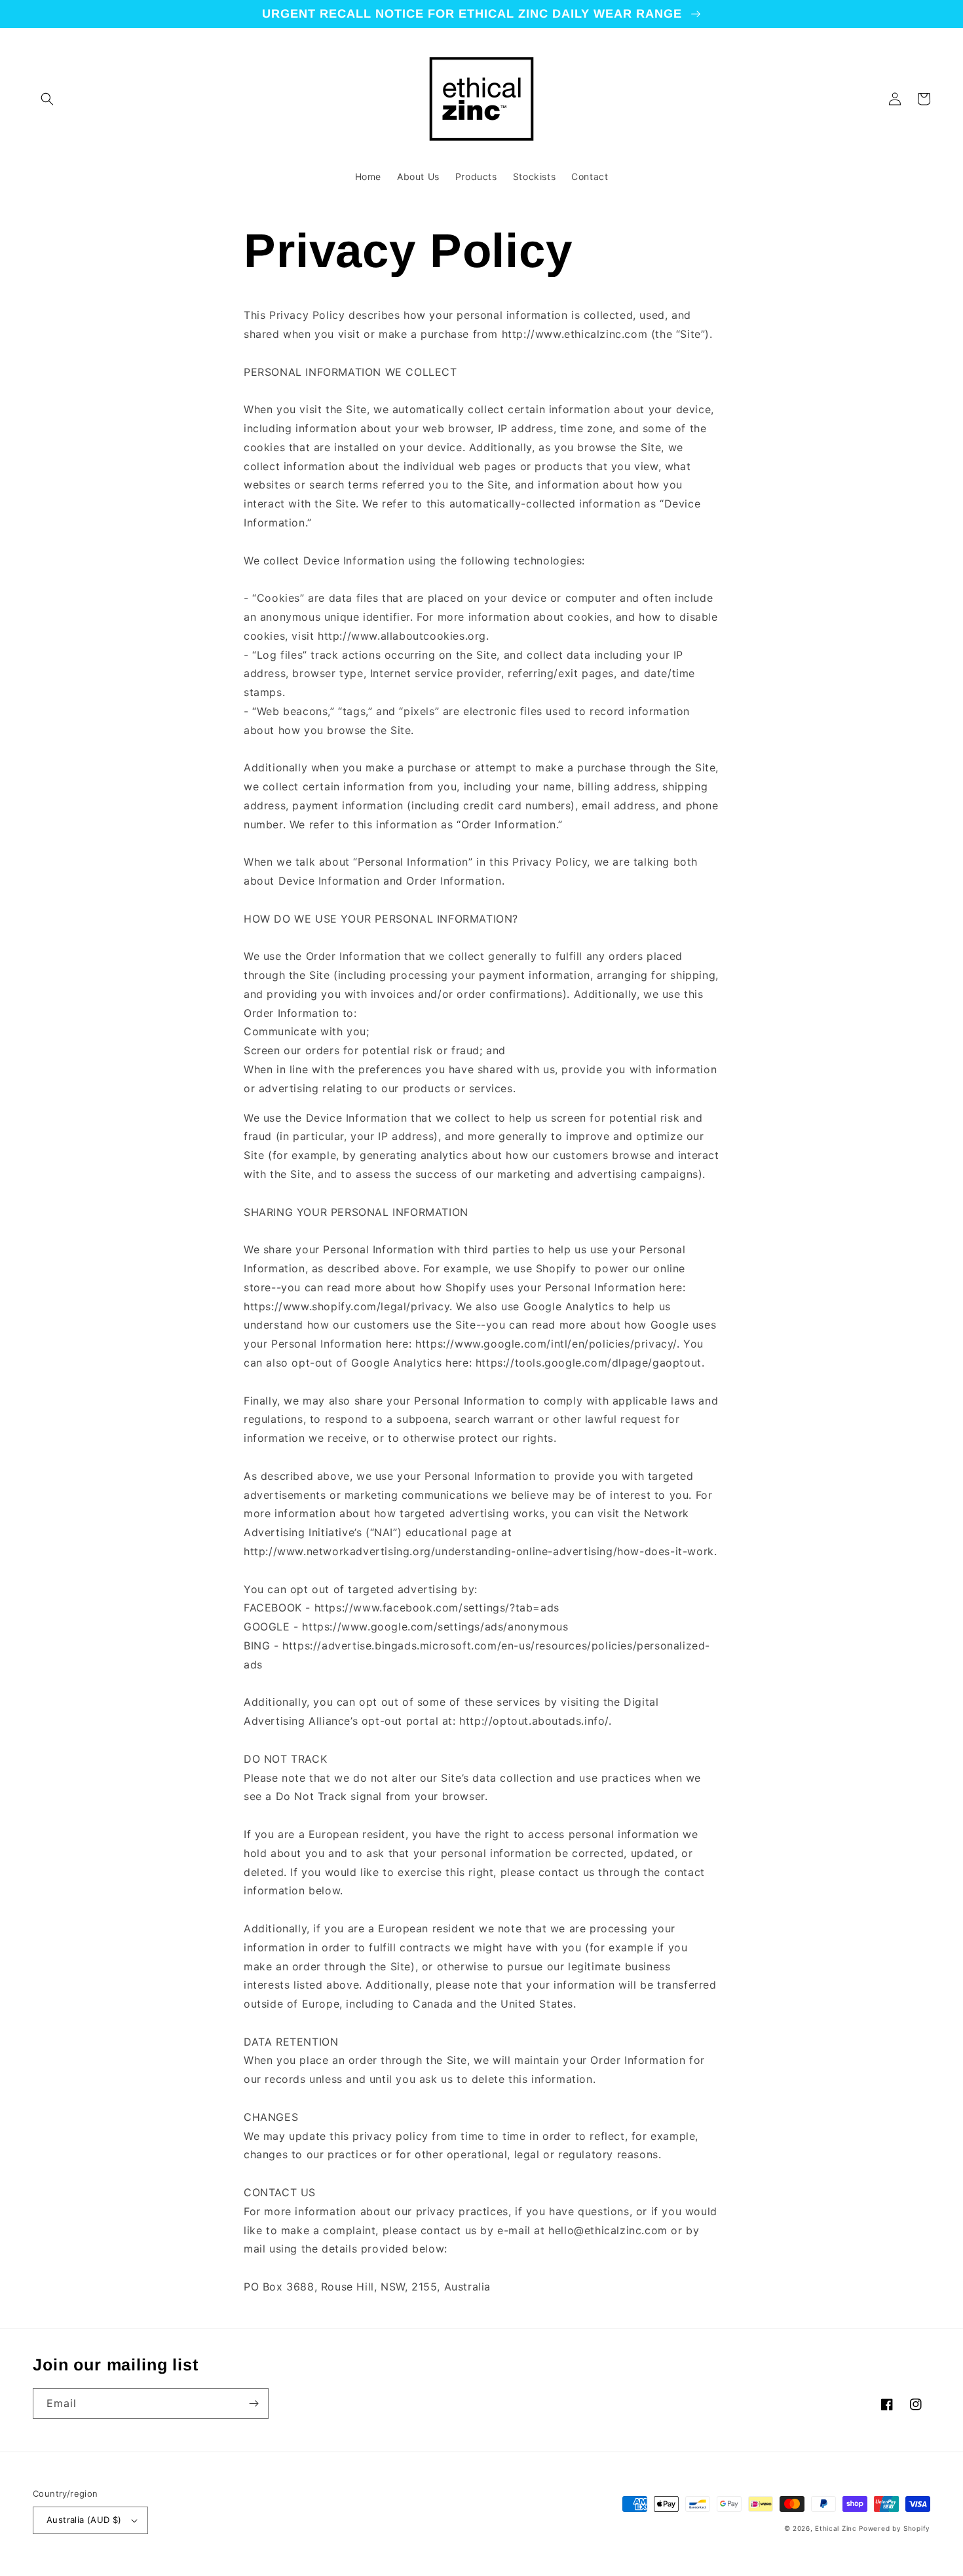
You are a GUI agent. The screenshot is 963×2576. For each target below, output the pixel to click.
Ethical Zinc (836, 2528)
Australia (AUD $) (84, 2520)
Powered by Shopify (895, 2528)
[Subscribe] (254, 2403)
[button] (47, 99)
